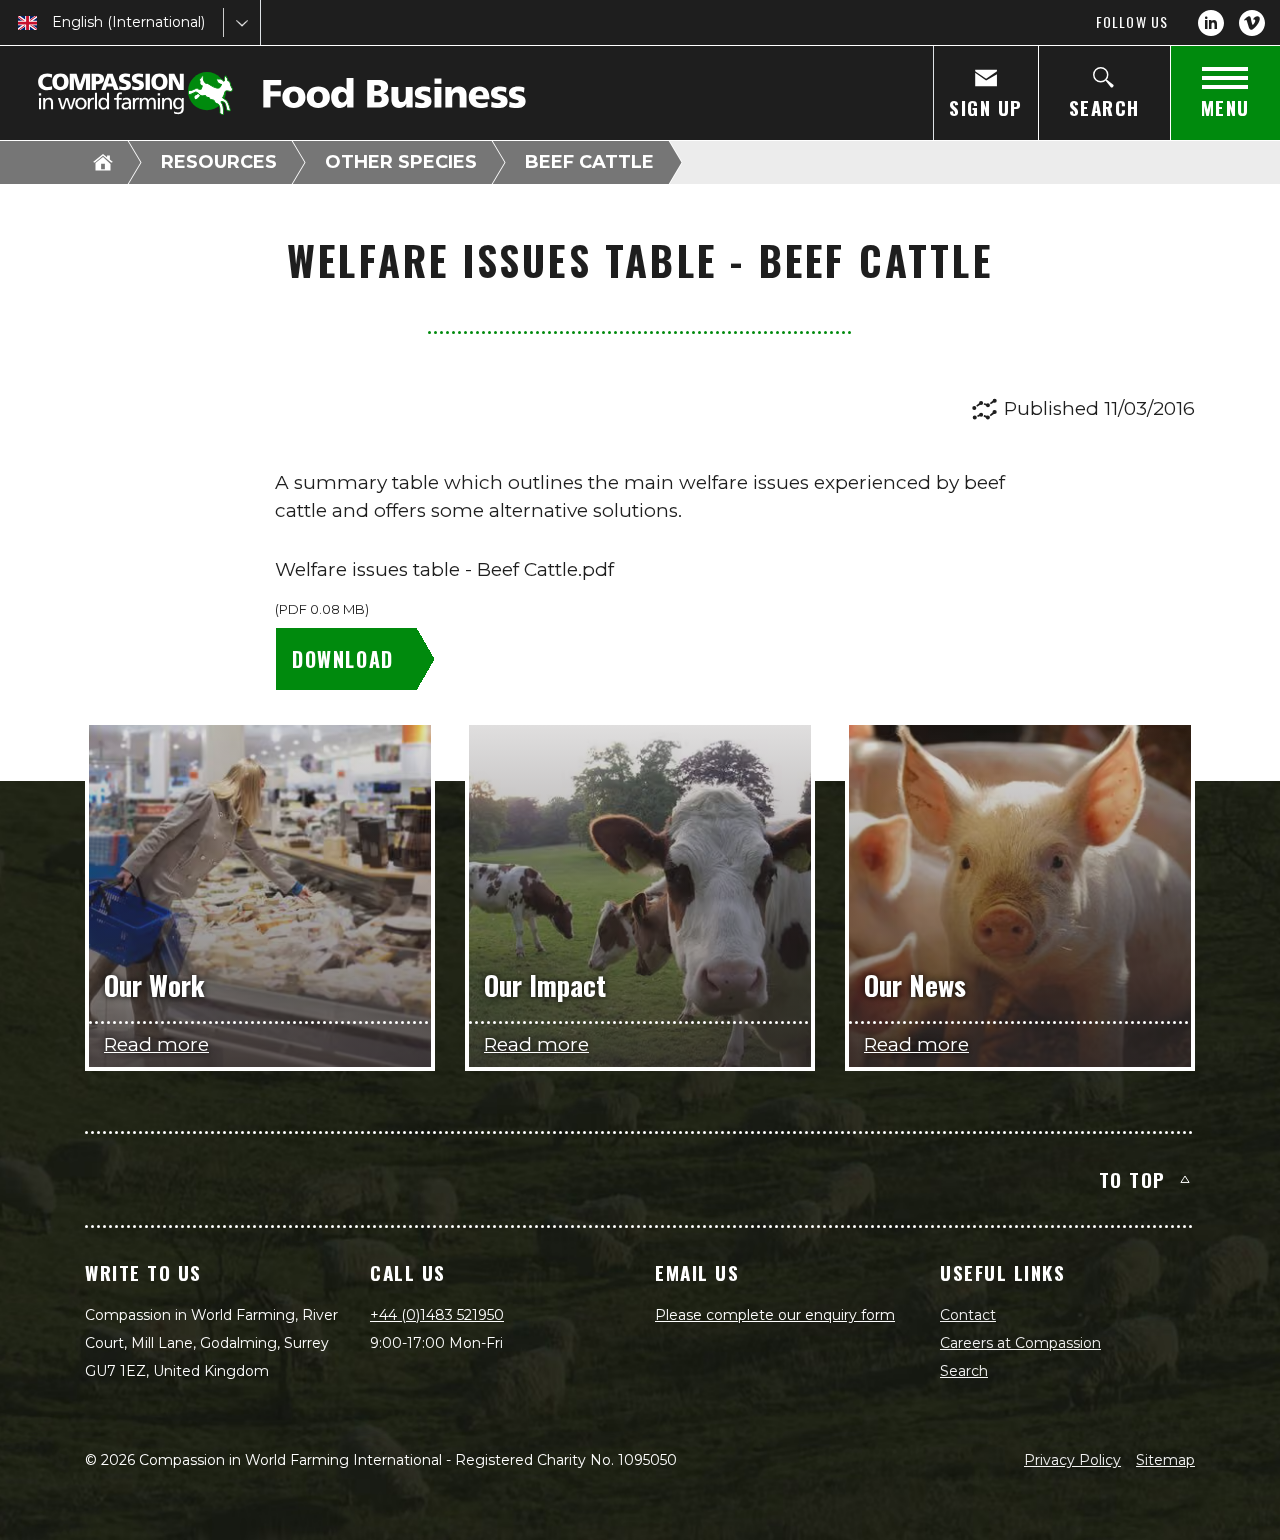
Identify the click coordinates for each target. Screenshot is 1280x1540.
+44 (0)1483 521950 (437, 1315)
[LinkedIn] (1211, 23)
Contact (968, 1315)
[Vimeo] (1252, 23)
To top (1132, 1179)
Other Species (401, 162)
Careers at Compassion (1020, 1343)
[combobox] (54, 22)
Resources (219, 162)
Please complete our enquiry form (775, 1315)
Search (964, 1371)
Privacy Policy (1072, 1460)
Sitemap (1165, 1460)
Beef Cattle (589, 162)
